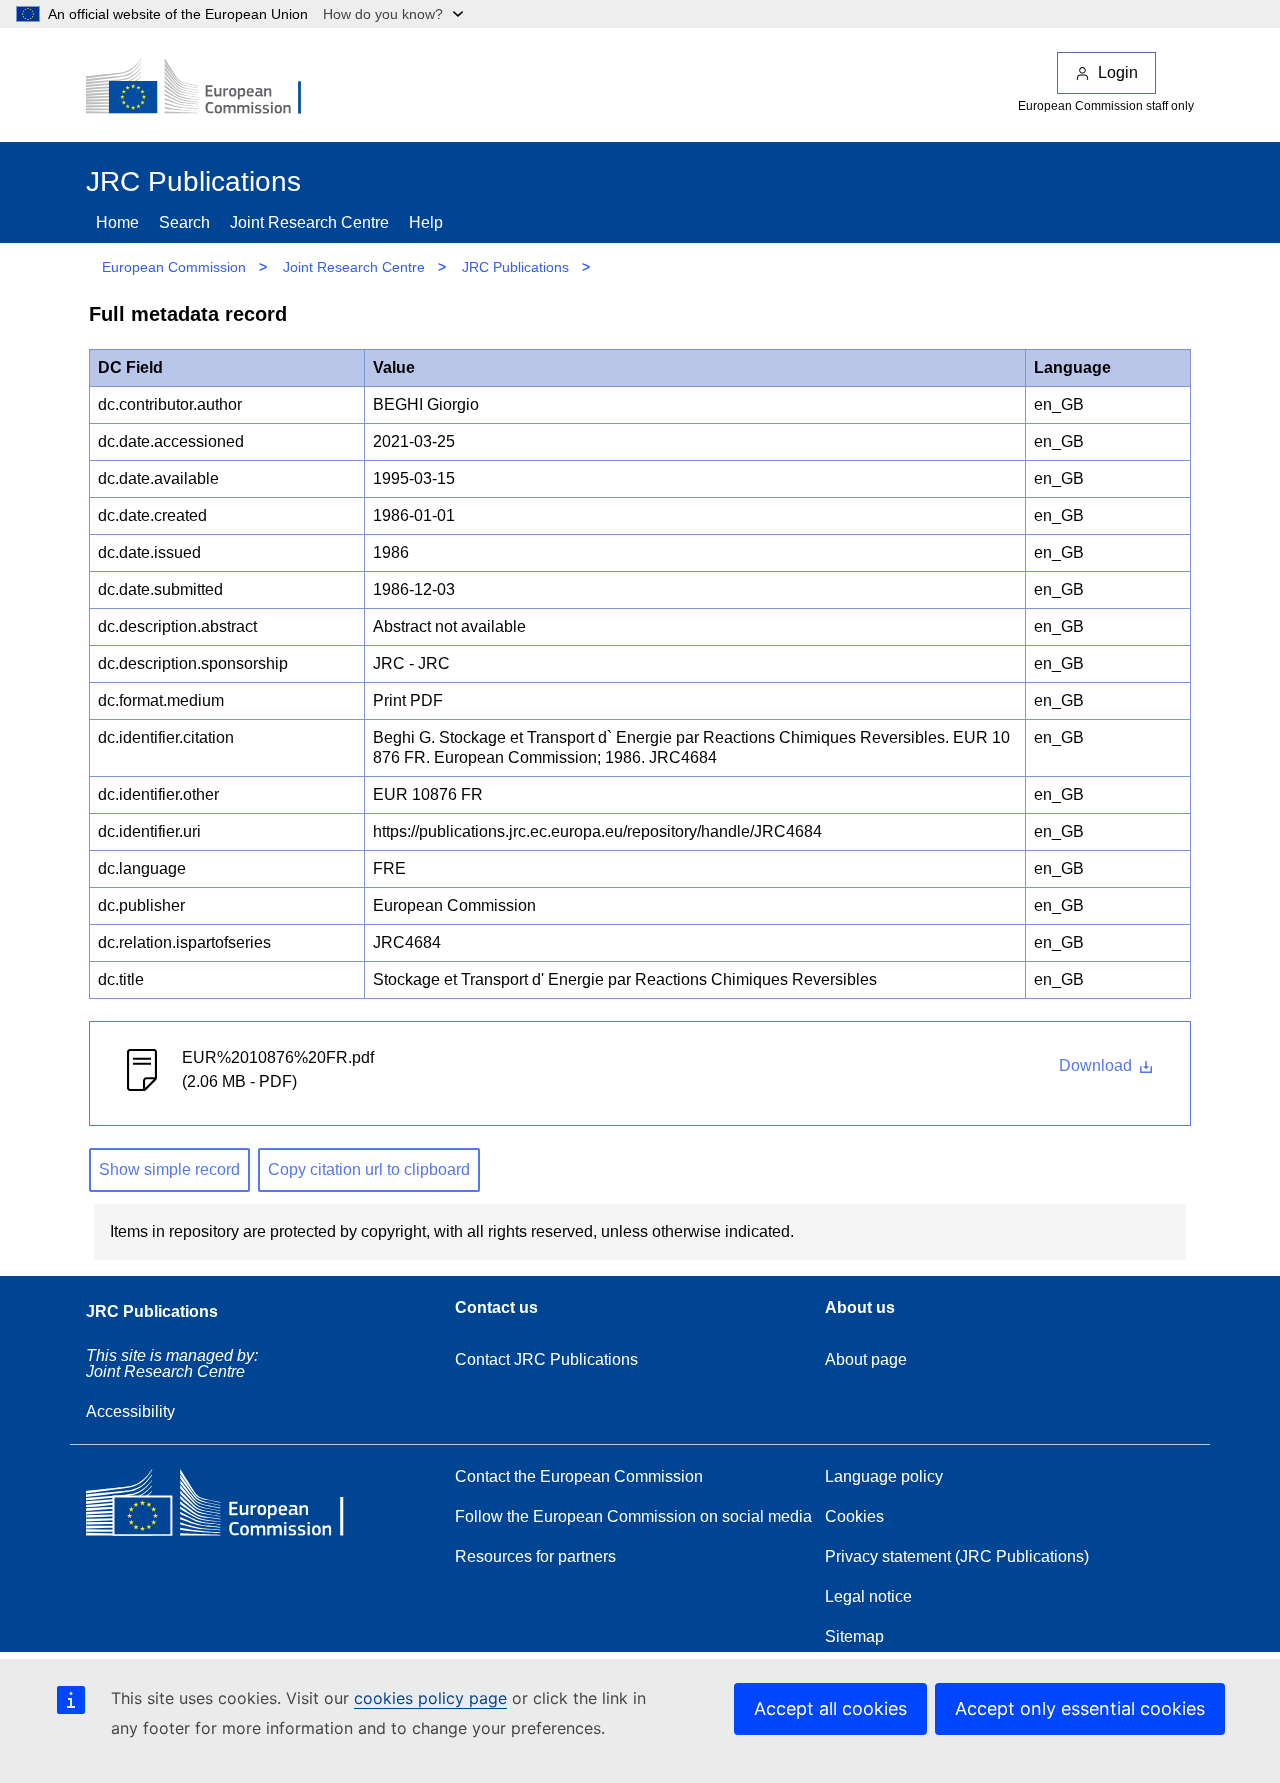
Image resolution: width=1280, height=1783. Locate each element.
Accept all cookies (830, 1708)
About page (866, 1359)
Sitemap (854, 1636)
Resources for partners (535, 1556)
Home (117, 222)
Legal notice (868, 1596)
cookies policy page (430, 1698)
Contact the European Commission (579, 1476)
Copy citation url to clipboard (369, 1169)
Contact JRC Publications (546, 1359)
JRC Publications (515, 267)
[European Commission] (207, 88)
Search (184, 222)
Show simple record (169, 1169)
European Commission (174, 267)
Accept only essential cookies (1080, 1708)
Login (1118, 72)
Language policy (884, 1476)
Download (1097, 1065)
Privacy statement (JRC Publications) (957, 1556)
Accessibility (130, 1411)
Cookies (854, 1516)
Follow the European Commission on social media (633, 1516)
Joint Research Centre (309, 222)
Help (426, 222)
